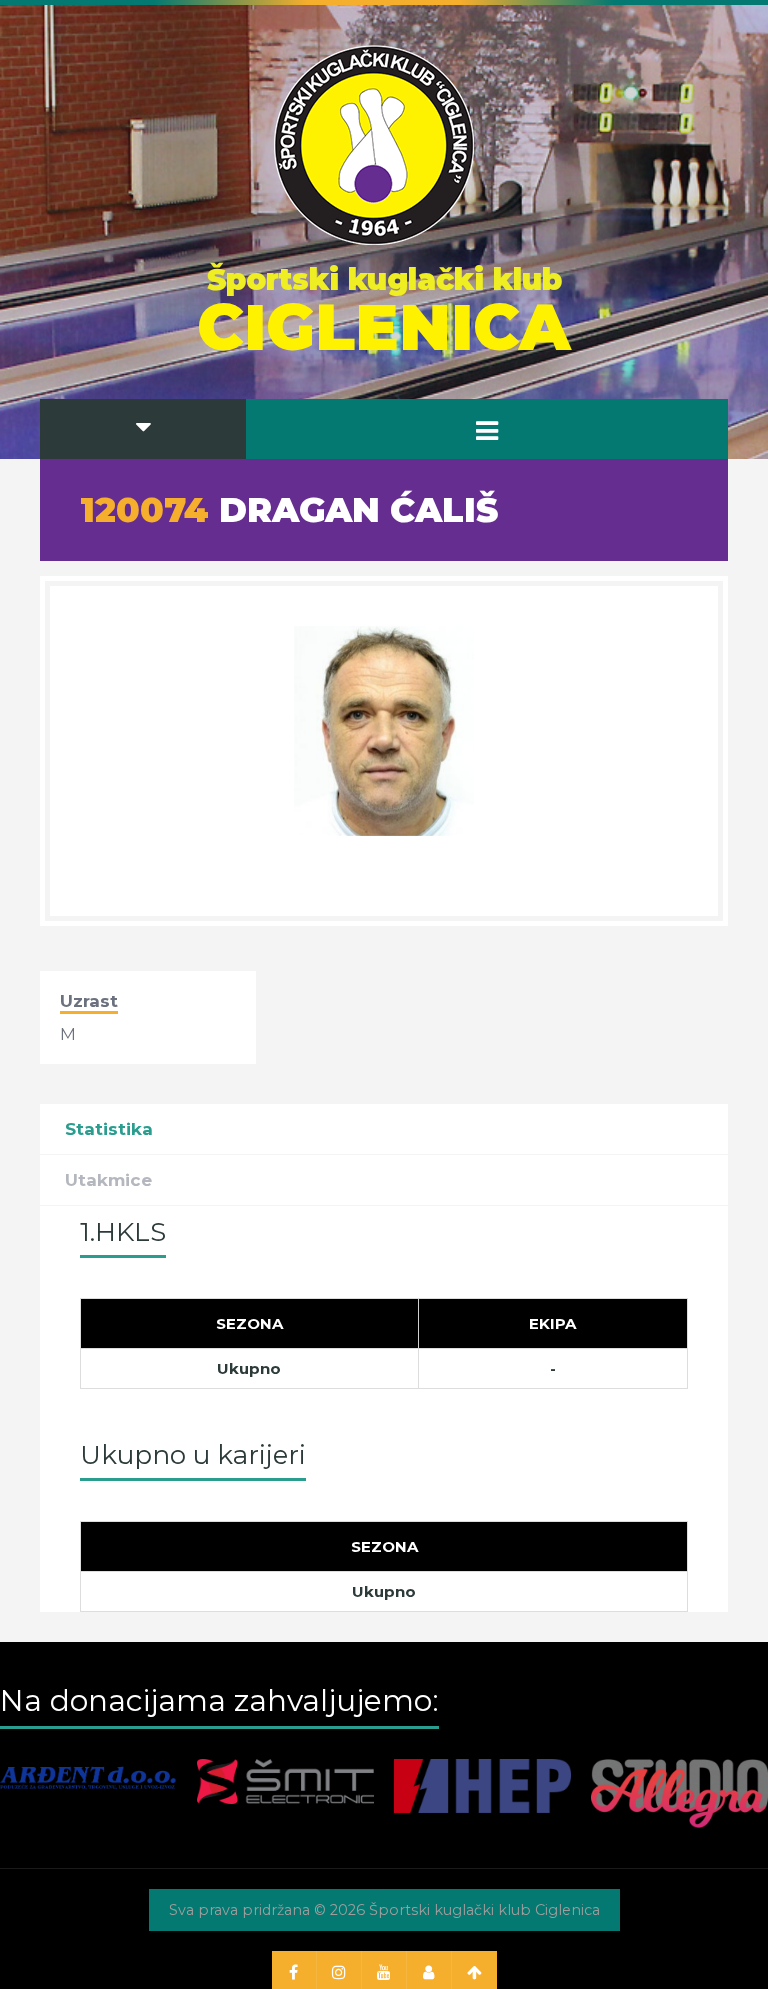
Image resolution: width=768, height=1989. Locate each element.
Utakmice (108, 1180)
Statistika (109, 1129)
